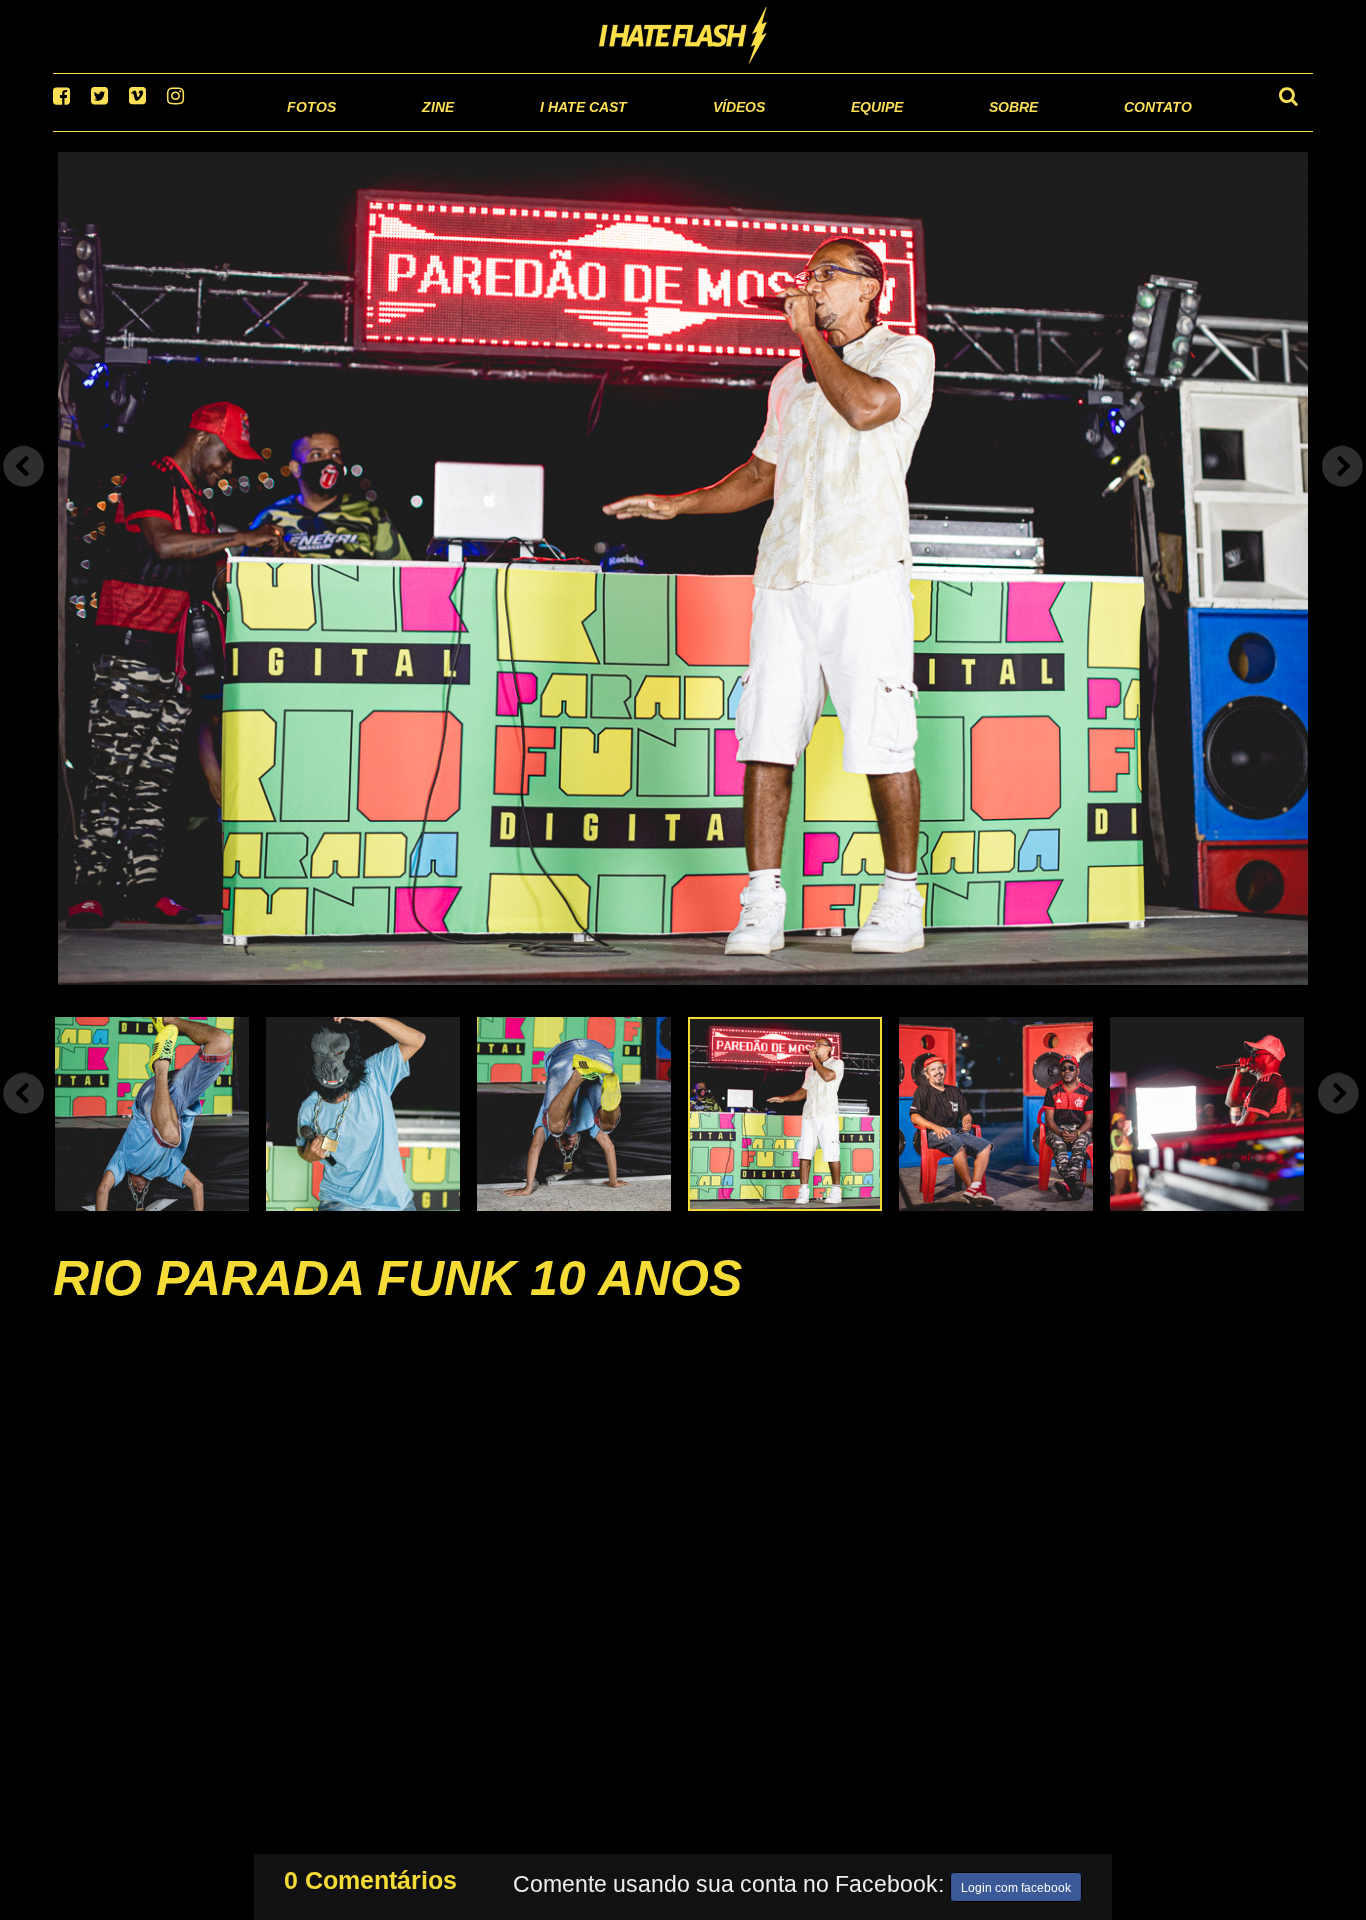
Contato (1139, 129)
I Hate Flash (683, 37)
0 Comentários (370, 1876)
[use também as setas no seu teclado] (24, 492)
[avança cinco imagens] (24, 1118)
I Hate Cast (476, 129)
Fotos (173, 129)
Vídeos (662, 129)
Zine (308, 129)
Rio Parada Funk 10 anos (397, 1303)
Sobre (973, 129)
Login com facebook (1016, 1884)
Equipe (819, 129)
